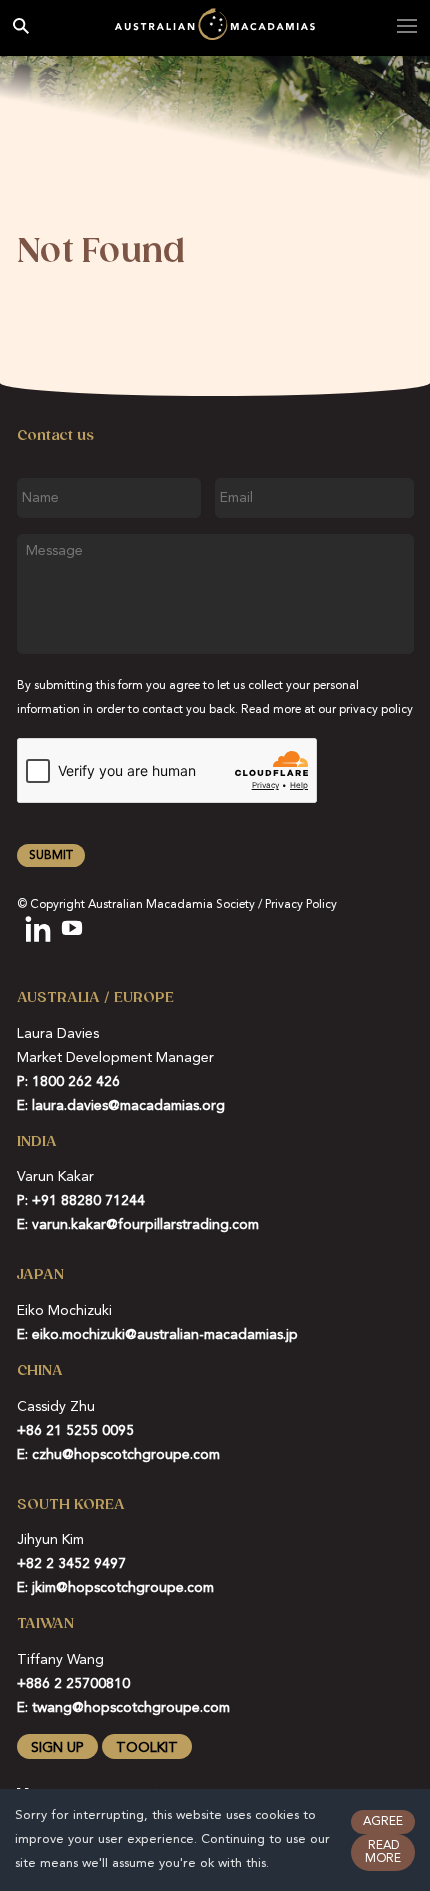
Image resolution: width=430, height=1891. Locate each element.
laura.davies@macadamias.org (128, 1106)
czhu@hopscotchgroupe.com (126, 1455)
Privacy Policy (301, 905)
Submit (51, 856)
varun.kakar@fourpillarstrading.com (145, 1225)
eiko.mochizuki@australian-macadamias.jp (165, 1335)
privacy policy (376, 710)
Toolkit (147, 1748)
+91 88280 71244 (88, 1201)
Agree (383, 1822)
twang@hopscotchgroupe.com (131, 1708)
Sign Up (57, 1748)
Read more (383, 1853)
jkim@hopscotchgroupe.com (123, 1588)
